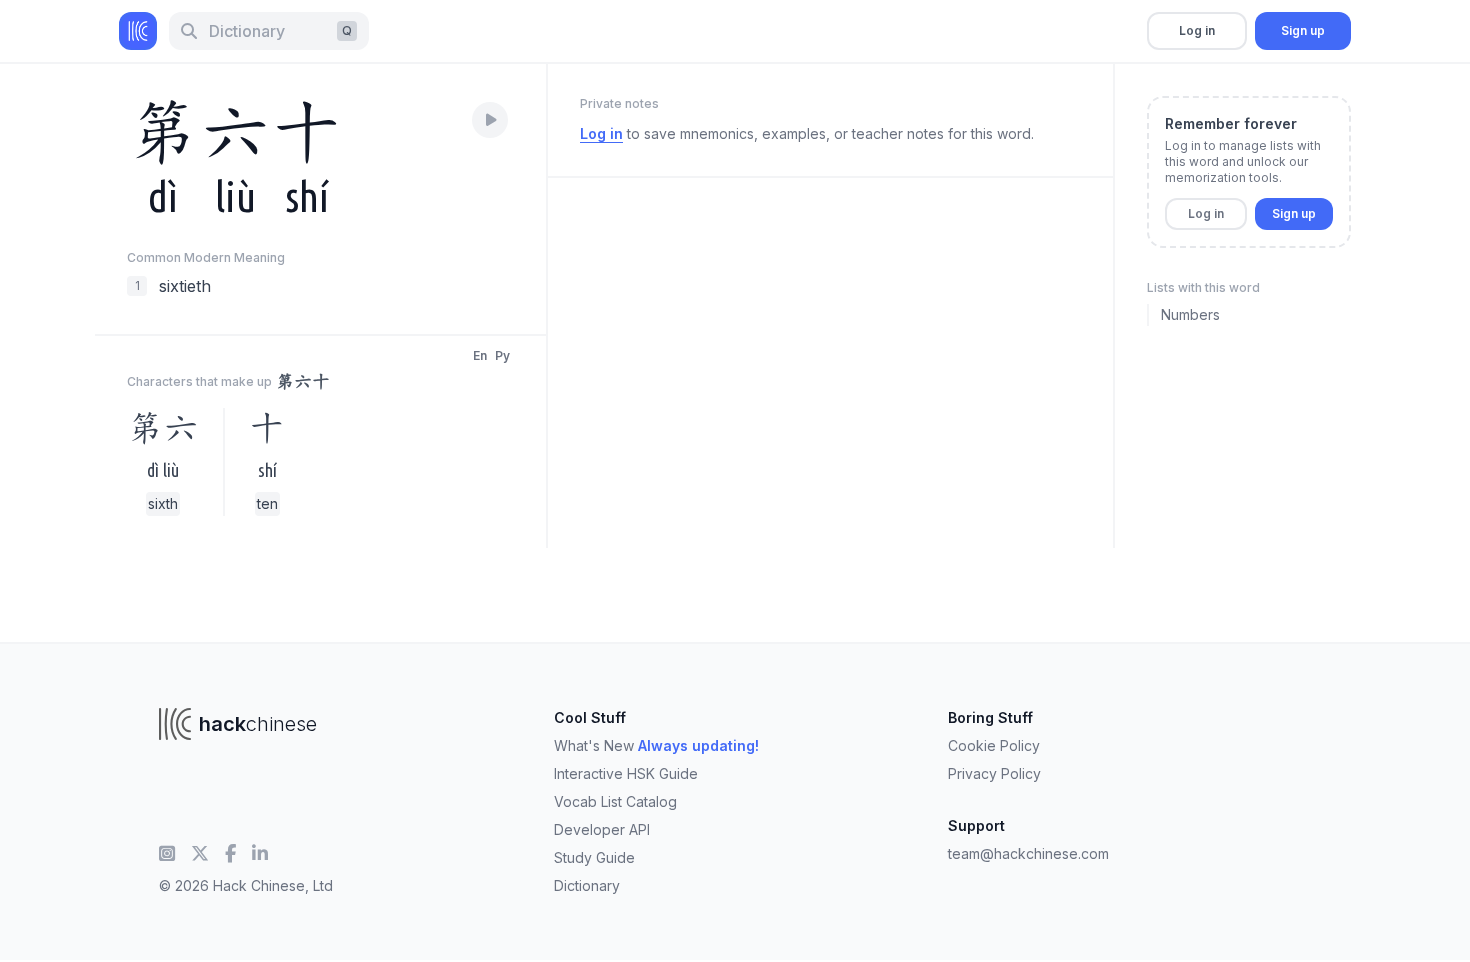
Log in (1197, 30)
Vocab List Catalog (615, 801)
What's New (656, 745)
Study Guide (594, 857)
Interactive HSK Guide (626, 773)
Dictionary (587, 885)
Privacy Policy (994, 773)
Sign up (1303, 30)
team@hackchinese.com (1028, 853)
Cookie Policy (994, 745)
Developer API (602, 829)
